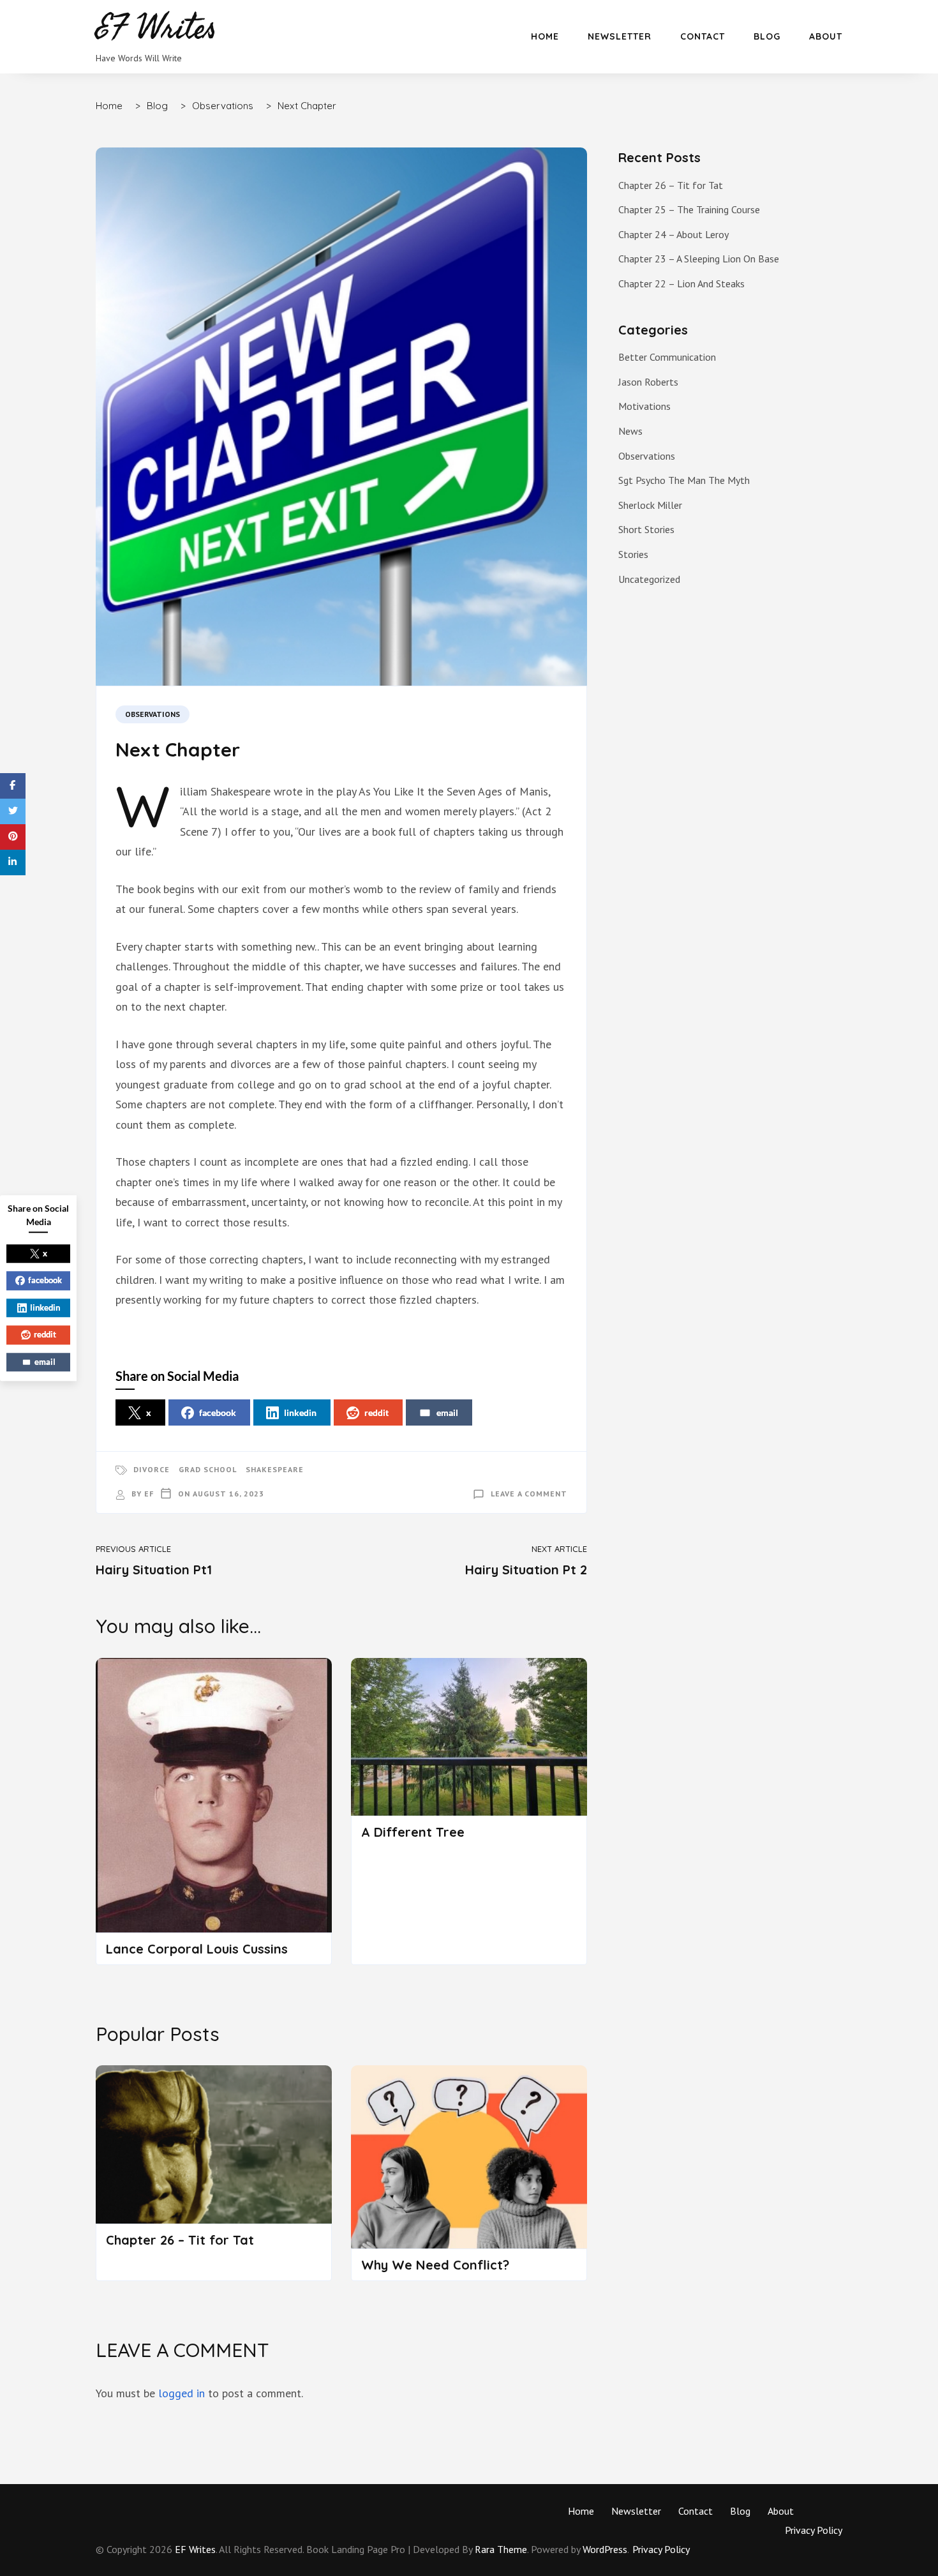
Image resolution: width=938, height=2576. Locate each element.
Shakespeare (275, 1469)
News (630, 431)
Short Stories (646, 529)
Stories (633, 554)
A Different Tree (413, 1832)
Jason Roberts (648, 382)
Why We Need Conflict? (435, 2265)
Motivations (644, 406)
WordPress (605, 2549)
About (826, 36)
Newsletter (620, 36)
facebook (218, 1412)
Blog (767, 36)
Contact (703, 36)
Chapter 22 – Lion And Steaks (681, 283)
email (447, 1412)
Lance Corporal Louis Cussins (197, 1949)
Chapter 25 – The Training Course (689, 209)
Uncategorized (649, 579)
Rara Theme (501, 2549)
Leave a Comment (529, 1494)
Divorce (152, 1469)
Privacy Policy (814, 2530)
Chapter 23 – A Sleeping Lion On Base (699, 259)
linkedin (300, 1412)
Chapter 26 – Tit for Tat (180, 2240)
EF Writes (195, 2549)
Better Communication (667, 357)
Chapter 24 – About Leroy (674, 234)
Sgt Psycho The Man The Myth (684, 480)
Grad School (208, 1469)
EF (149, 1494)
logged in (182, 2393)
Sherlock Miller (650, 505)
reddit (376, 1412)
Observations (153, 714)
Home (545, 36)
